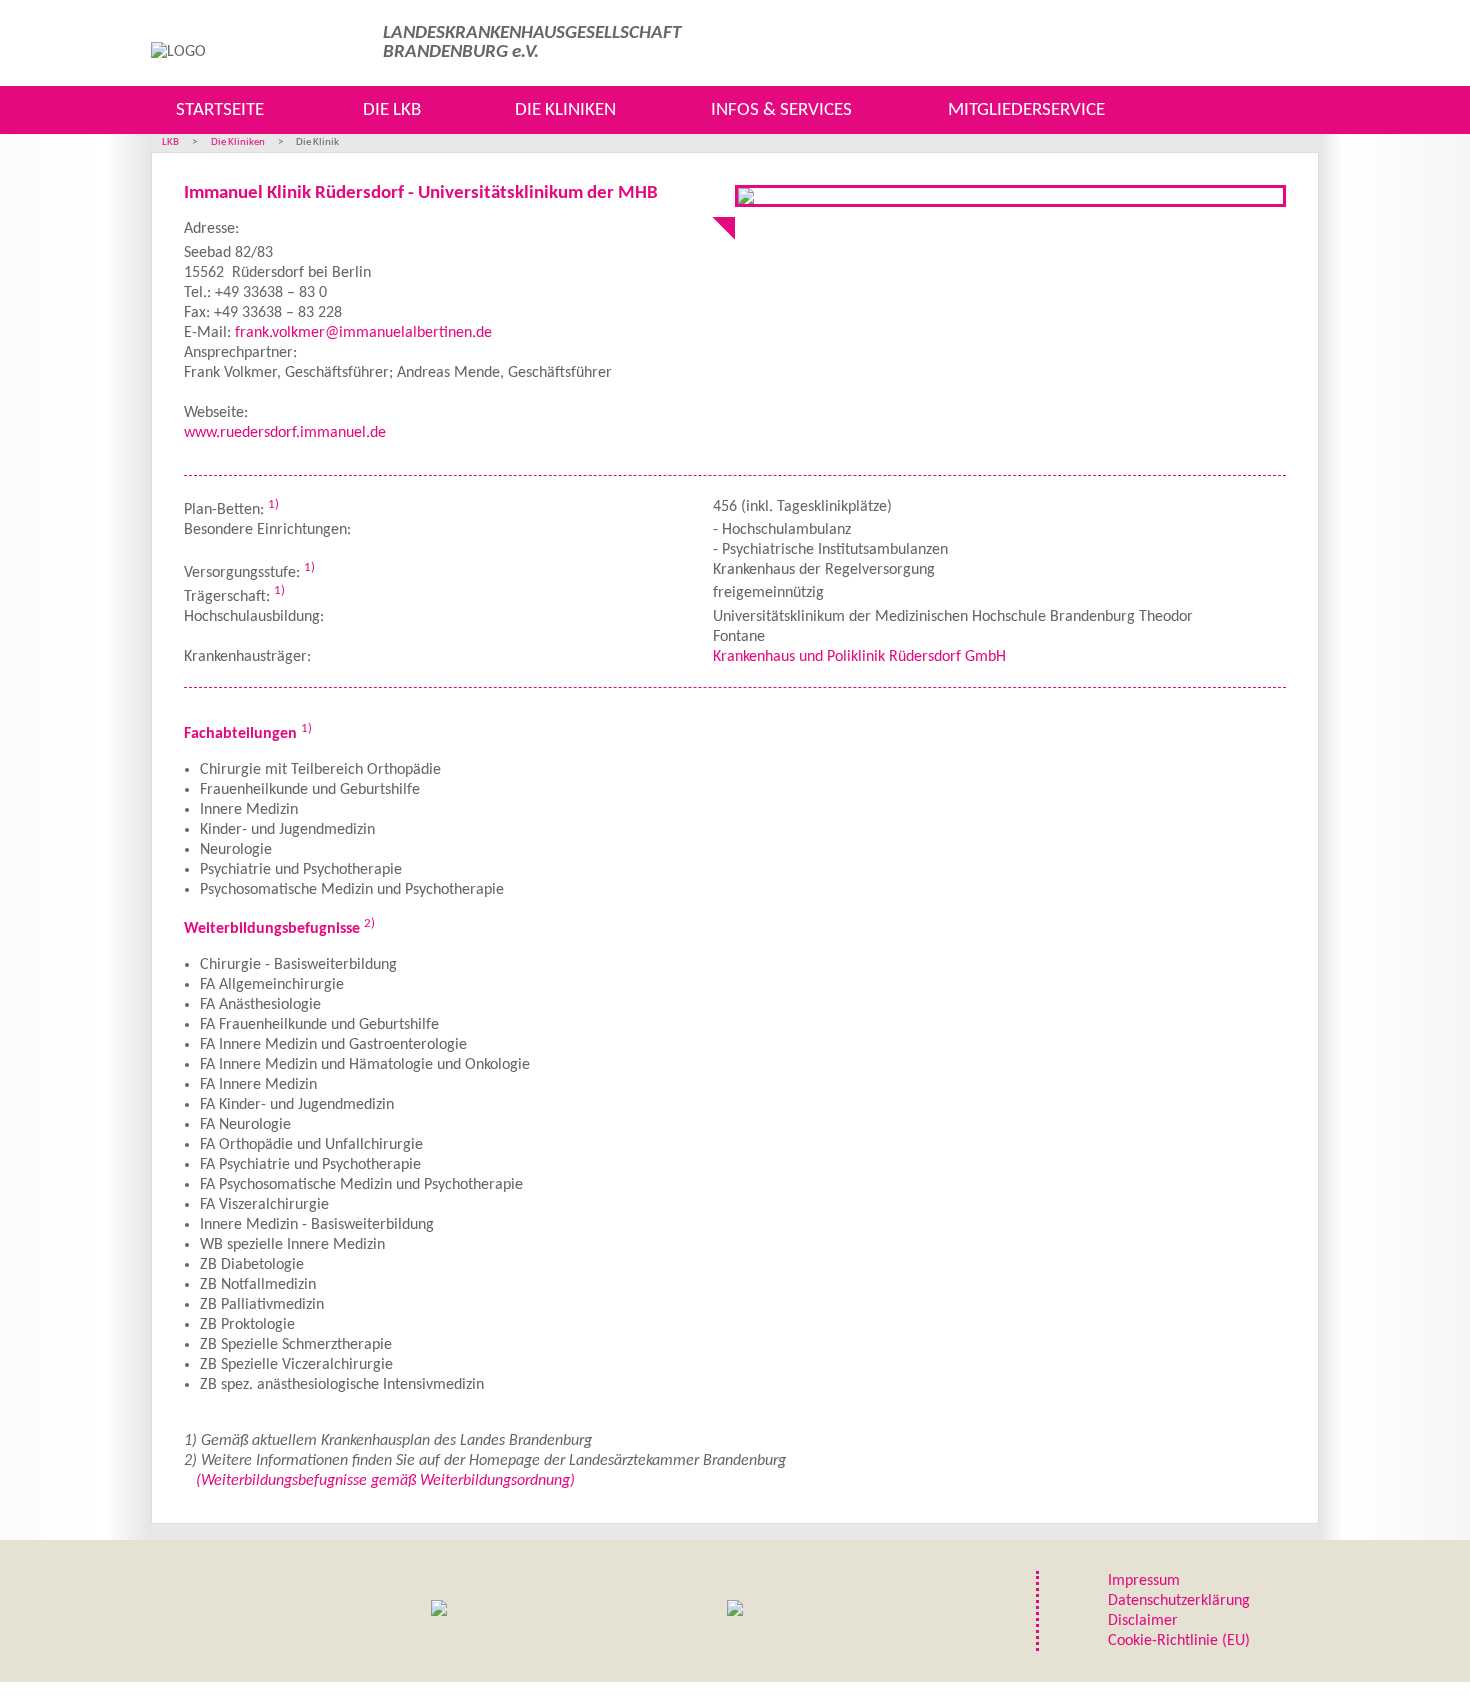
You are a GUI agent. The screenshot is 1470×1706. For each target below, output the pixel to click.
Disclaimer (1143, 1621)
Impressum (1144, 1581)
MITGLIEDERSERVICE (1026, 110)
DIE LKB (392, 110)
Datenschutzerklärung (1179, 1601)
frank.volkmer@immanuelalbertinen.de (363, 333)
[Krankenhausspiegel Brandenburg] (735, 1611)
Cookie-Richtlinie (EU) (1179, 1641)
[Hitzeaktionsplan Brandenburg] (439, 1611)
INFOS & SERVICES (781, 110)
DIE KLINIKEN (565, 110)
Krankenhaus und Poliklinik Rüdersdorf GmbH (859, 657)
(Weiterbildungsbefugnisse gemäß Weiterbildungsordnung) (385, 1481)
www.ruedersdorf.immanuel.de (285, 433)
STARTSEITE (220, 110)
